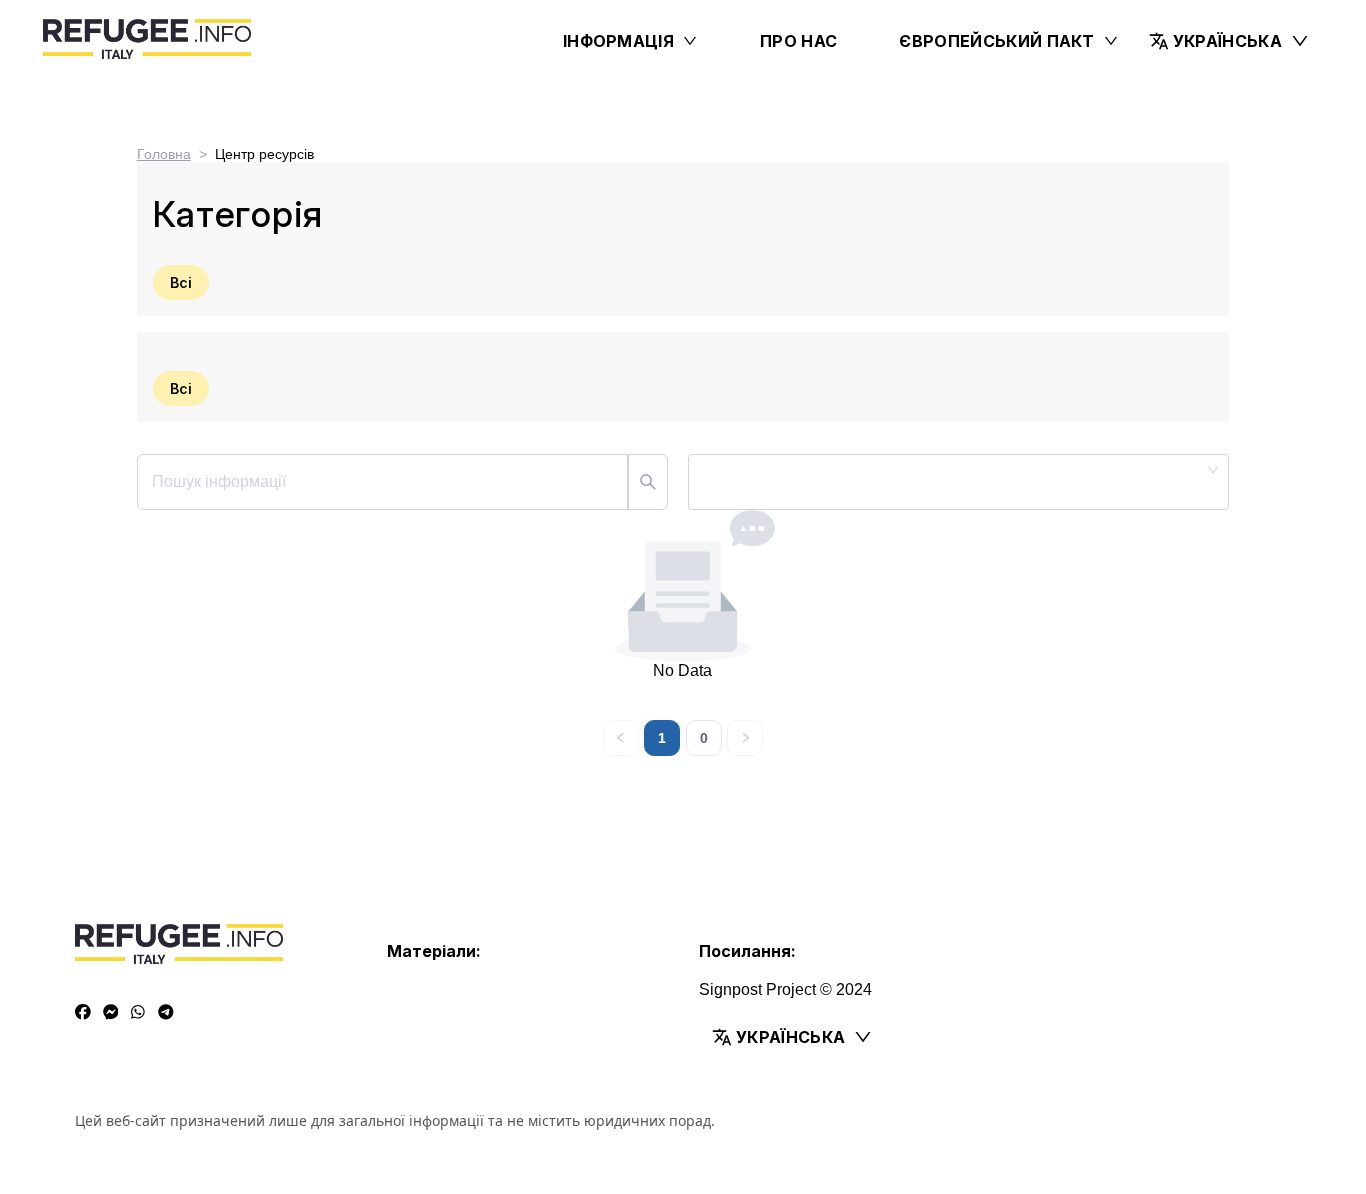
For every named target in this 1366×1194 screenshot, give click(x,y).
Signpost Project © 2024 (785, 989)
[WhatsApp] (138, 1013)
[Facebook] (83, 1013)
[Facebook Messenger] (111, 1013)
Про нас (798, 41)
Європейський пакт (996, 41)
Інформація (618, 41)
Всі (181, 282)
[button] (1229, 41)
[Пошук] (648, 482)
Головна (164, 154)
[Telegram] (166, 1013)
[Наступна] (745, 738)
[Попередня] (621, 738)
